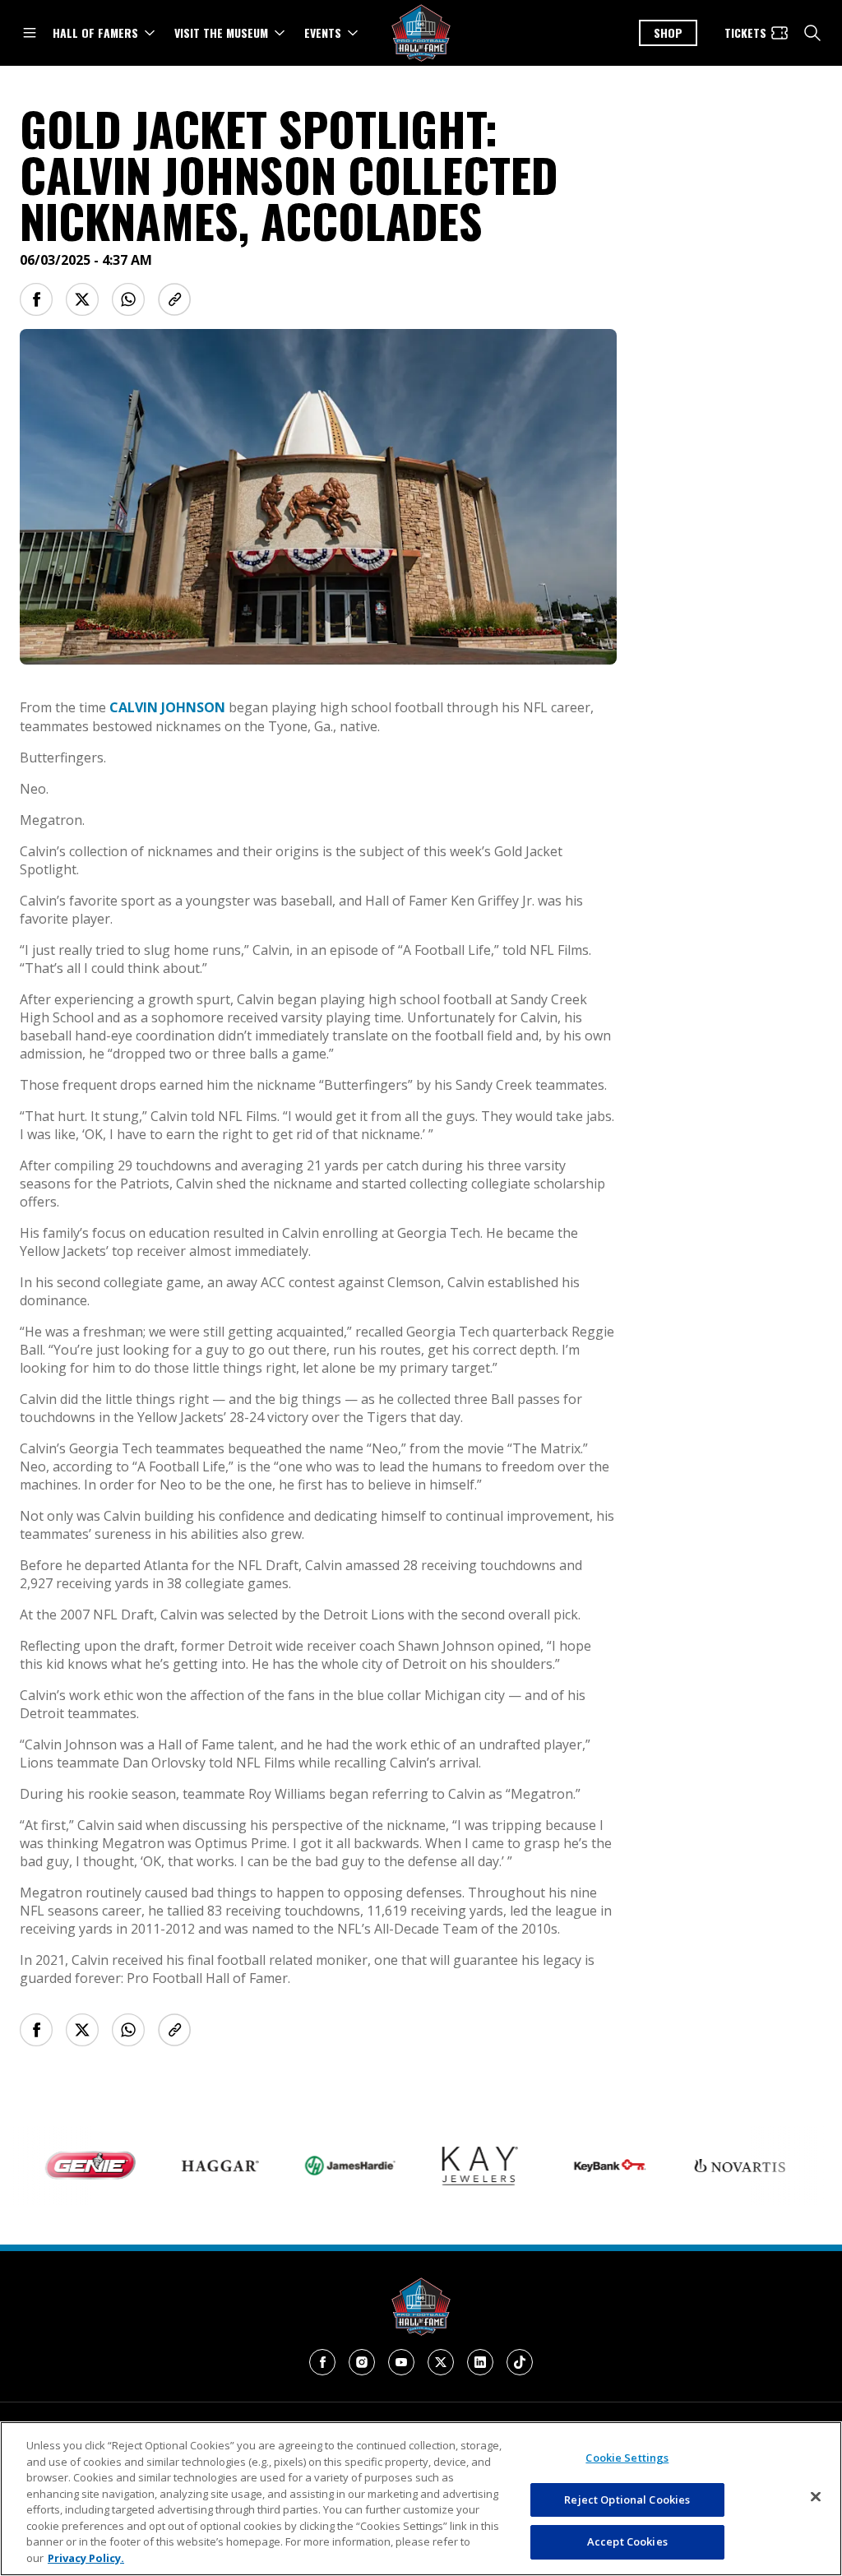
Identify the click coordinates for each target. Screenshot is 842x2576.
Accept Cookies (627, 2541)
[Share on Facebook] (36, 299)
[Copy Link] (174, 299)
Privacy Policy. (86, 2558)
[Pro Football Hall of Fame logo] (421, 33)
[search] (812, 33)
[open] (30, 33)
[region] (421, 2499)
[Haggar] (191, 2166)
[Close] (816, 2497)
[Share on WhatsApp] (128, 299)
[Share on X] (82, 299)
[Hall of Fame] (421, 2307)
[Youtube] (401, 2362)
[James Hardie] (321, 2165)
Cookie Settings (627, 2458)
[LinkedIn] (480, 2362)
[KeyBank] (581, 2166)
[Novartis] (710, 2166)
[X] (441, 2362)
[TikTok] (520, 2362)
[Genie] (61, 2166)
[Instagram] (362, 2362)
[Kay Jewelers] (451, 2166)
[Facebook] (322, 2362)
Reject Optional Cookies (627, 2500)
